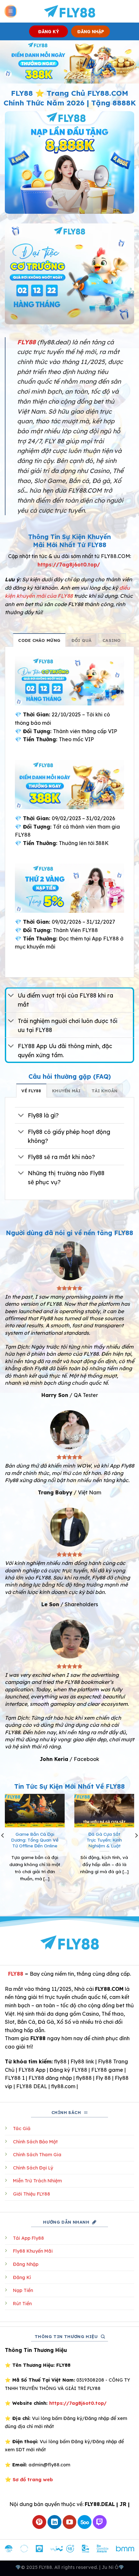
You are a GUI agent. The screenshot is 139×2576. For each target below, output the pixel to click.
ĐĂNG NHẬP (91, 31)
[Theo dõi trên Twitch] (100, 2522)
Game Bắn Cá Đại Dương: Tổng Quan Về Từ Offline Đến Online (35, 1840)
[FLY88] (70, 11)
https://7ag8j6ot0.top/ (69, 565)
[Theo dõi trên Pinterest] (39, 2522)
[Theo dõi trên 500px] (85, 2522)
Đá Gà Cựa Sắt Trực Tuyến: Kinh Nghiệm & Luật (104, 1840)
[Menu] (11, 11)
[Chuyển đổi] (11, 996)
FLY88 (16, 1974)
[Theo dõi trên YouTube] (70, 2522)
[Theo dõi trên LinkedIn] (54, 2522)
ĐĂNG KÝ (49, 31)
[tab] (39, 640)
